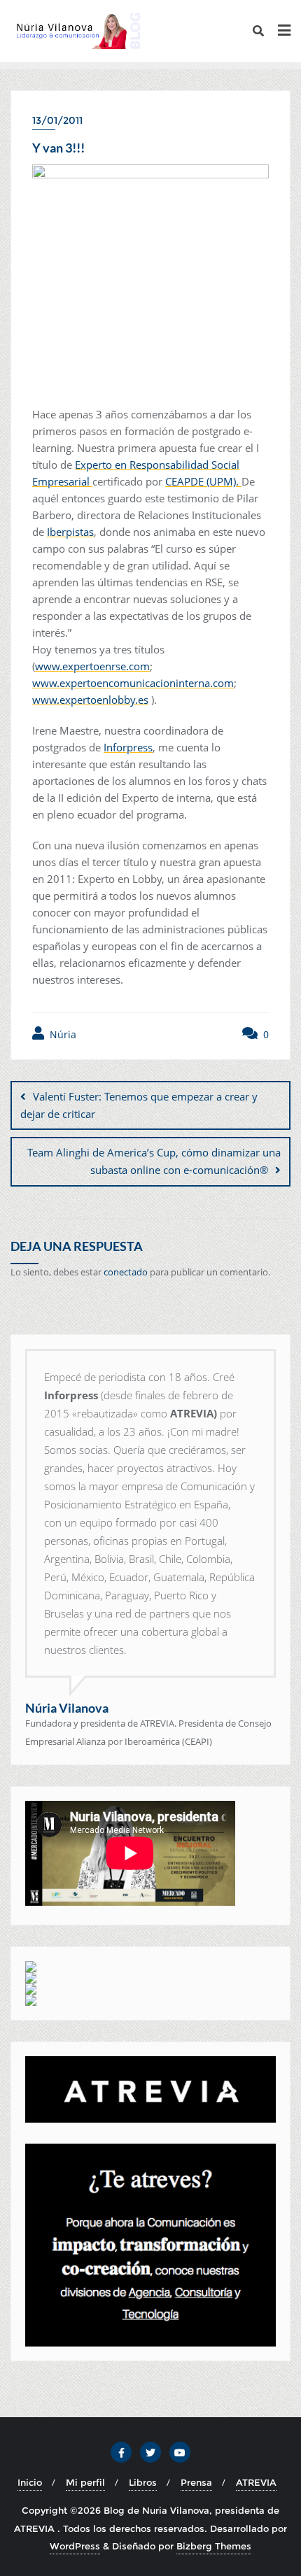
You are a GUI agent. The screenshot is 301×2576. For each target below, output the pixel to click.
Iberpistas (70, 532)
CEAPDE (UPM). (203, 481)
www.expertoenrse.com (92, 666)
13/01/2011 (57, 120)
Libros (143, 2482)
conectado (126, 1272)
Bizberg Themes (214, 2546)
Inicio (30, 2482)
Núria (62, 1034)
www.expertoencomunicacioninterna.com (133, 683)
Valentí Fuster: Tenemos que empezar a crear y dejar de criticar (139, 1105)
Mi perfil (85, 2482)
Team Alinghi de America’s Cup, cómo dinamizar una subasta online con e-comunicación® (154, 1161)
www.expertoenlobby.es (90, 700)
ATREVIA (256, 2482)
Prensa (196, 2482)
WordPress (75, 2546)
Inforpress (128, 747)
